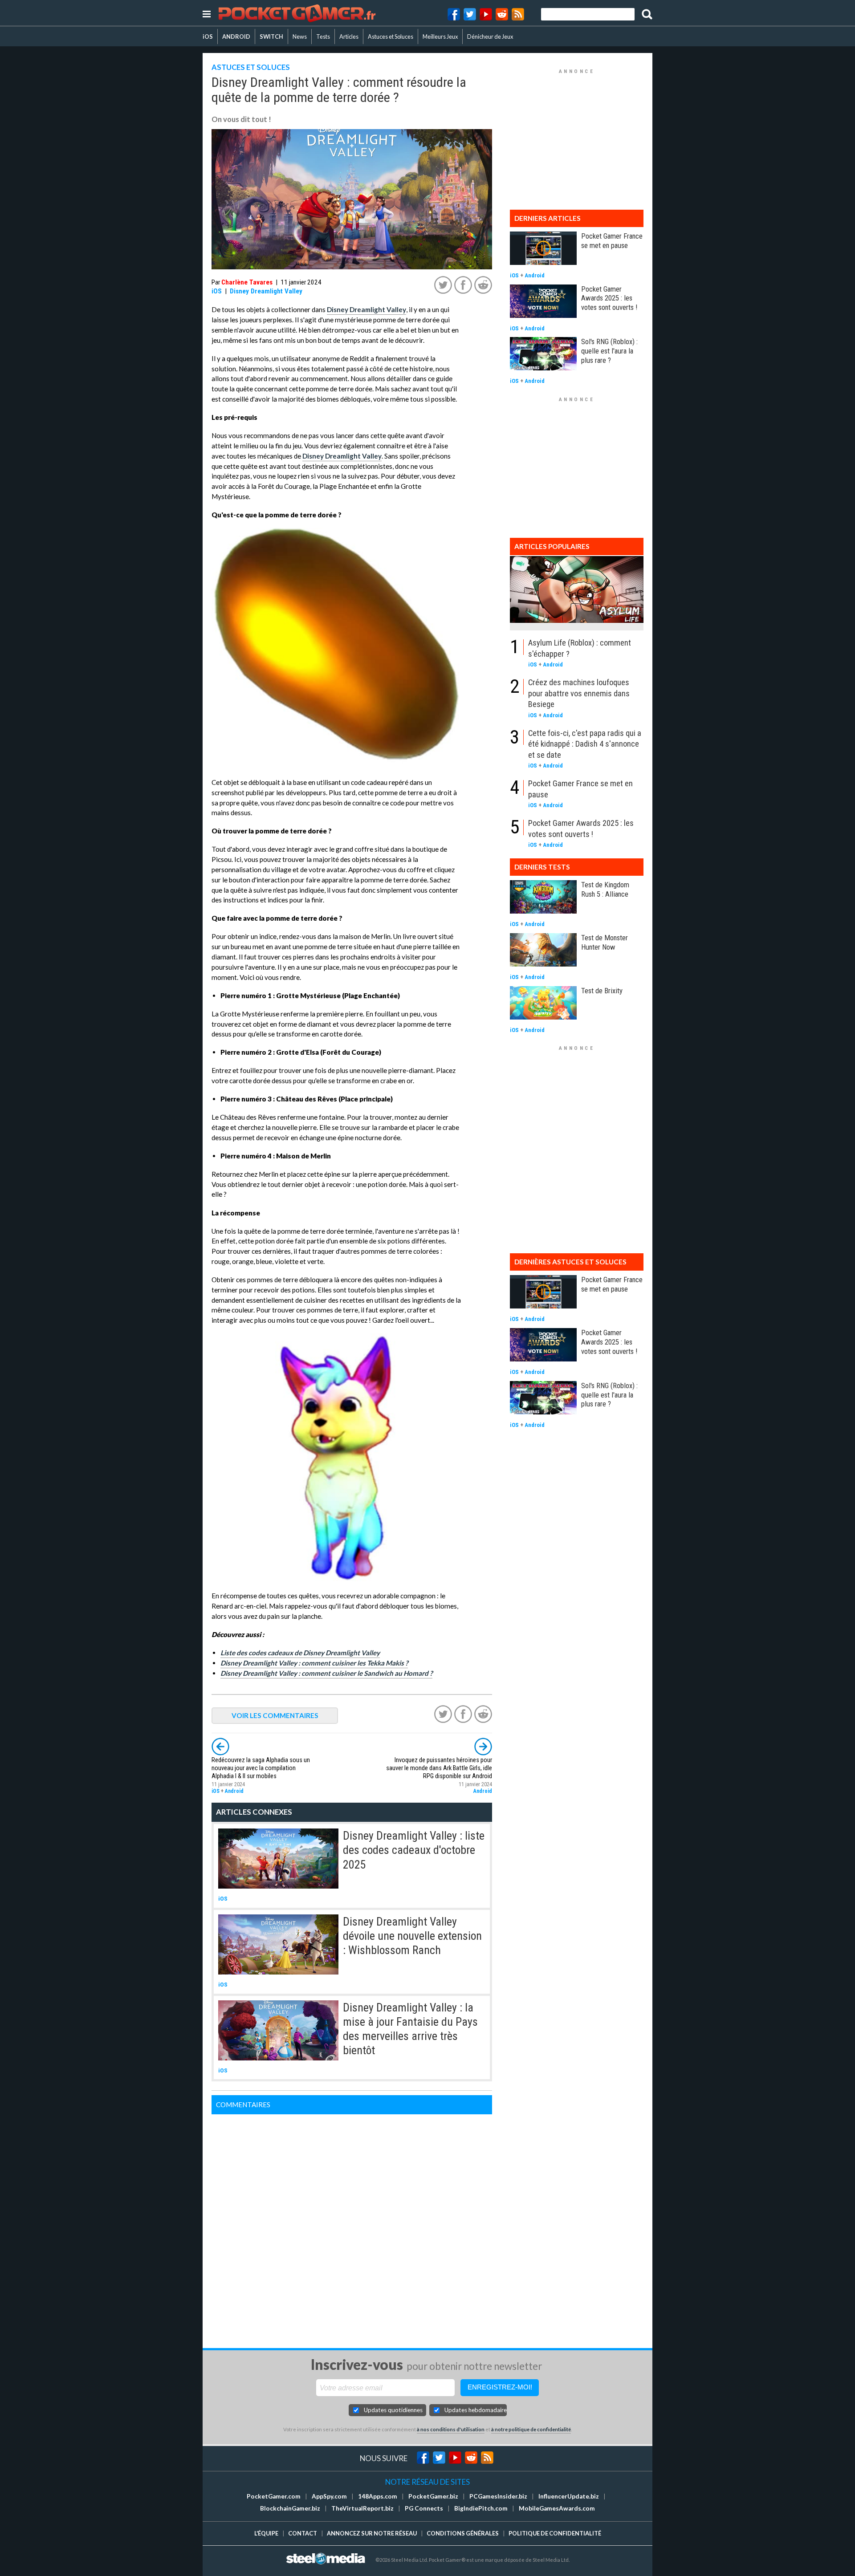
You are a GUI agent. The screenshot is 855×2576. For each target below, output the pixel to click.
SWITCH (271, 37)
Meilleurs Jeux (440, 37)
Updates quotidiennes (393, 2410)
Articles (349, 37)
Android (234, 1791)
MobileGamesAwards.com (557, 2508)
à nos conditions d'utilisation (451, 2429)
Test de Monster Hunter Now (605, 942)
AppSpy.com (329, 2496)
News (300, 37)
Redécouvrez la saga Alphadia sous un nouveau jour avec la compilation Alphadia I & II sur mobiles (261, 1768)
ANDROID (236, 37)
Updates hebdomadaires (476, 2410)
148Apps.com (378, 2496)
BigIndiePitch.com (481, 2508)
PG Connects (424, 2508)
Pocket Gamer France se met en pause (612, 241)
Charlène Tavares (247, 282)
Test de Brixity (602, 991)
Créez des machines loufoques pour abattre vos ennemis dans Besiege (579, 693)
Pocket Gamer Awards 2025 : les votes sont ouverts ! (609, 298)
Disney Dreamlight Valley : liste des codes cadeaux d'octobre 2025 (414, 1850)
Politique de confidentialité (555, 2533)
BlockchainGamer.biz (290, 2508)
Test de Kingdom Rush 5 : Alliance (605, 889)
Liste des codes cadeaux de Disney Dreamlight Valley (300, 1653)
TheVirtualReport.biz (362, 2508)
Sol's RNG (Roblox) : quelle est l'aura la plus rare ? (609, 351)
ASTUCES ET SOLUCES (251, 67)
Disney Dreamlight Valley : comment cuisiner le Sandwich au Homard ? (326, 1673)
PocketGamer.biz (433, 2496)
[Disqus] (352, 2226)
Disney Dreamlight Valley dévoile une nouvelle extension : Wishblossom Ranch (412, 1936)
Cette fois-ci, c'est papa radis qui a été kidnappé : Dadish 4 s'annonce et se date (585, 744)
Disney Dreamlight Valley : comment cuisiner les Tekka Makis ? (314, 1663)
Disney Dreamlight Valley (266, 291)
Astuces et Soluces (391, 37)
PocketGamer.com (274, 2496)
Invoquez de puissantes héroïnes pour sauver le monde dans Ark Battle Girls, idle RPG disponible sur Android (439, 1768)
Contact (303, 2533)
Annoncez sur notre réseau (372, 2533)
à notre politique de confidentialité (531, 2429)
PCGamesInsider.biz (498, 2496)
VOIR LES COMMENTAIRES (275, 1715)
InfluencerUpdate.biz (569, 2496)
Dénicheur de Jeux (490, 37)
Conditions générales (463, 2533)
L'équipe (266, 2533)
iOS (208, 37)
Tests (323, 37)
